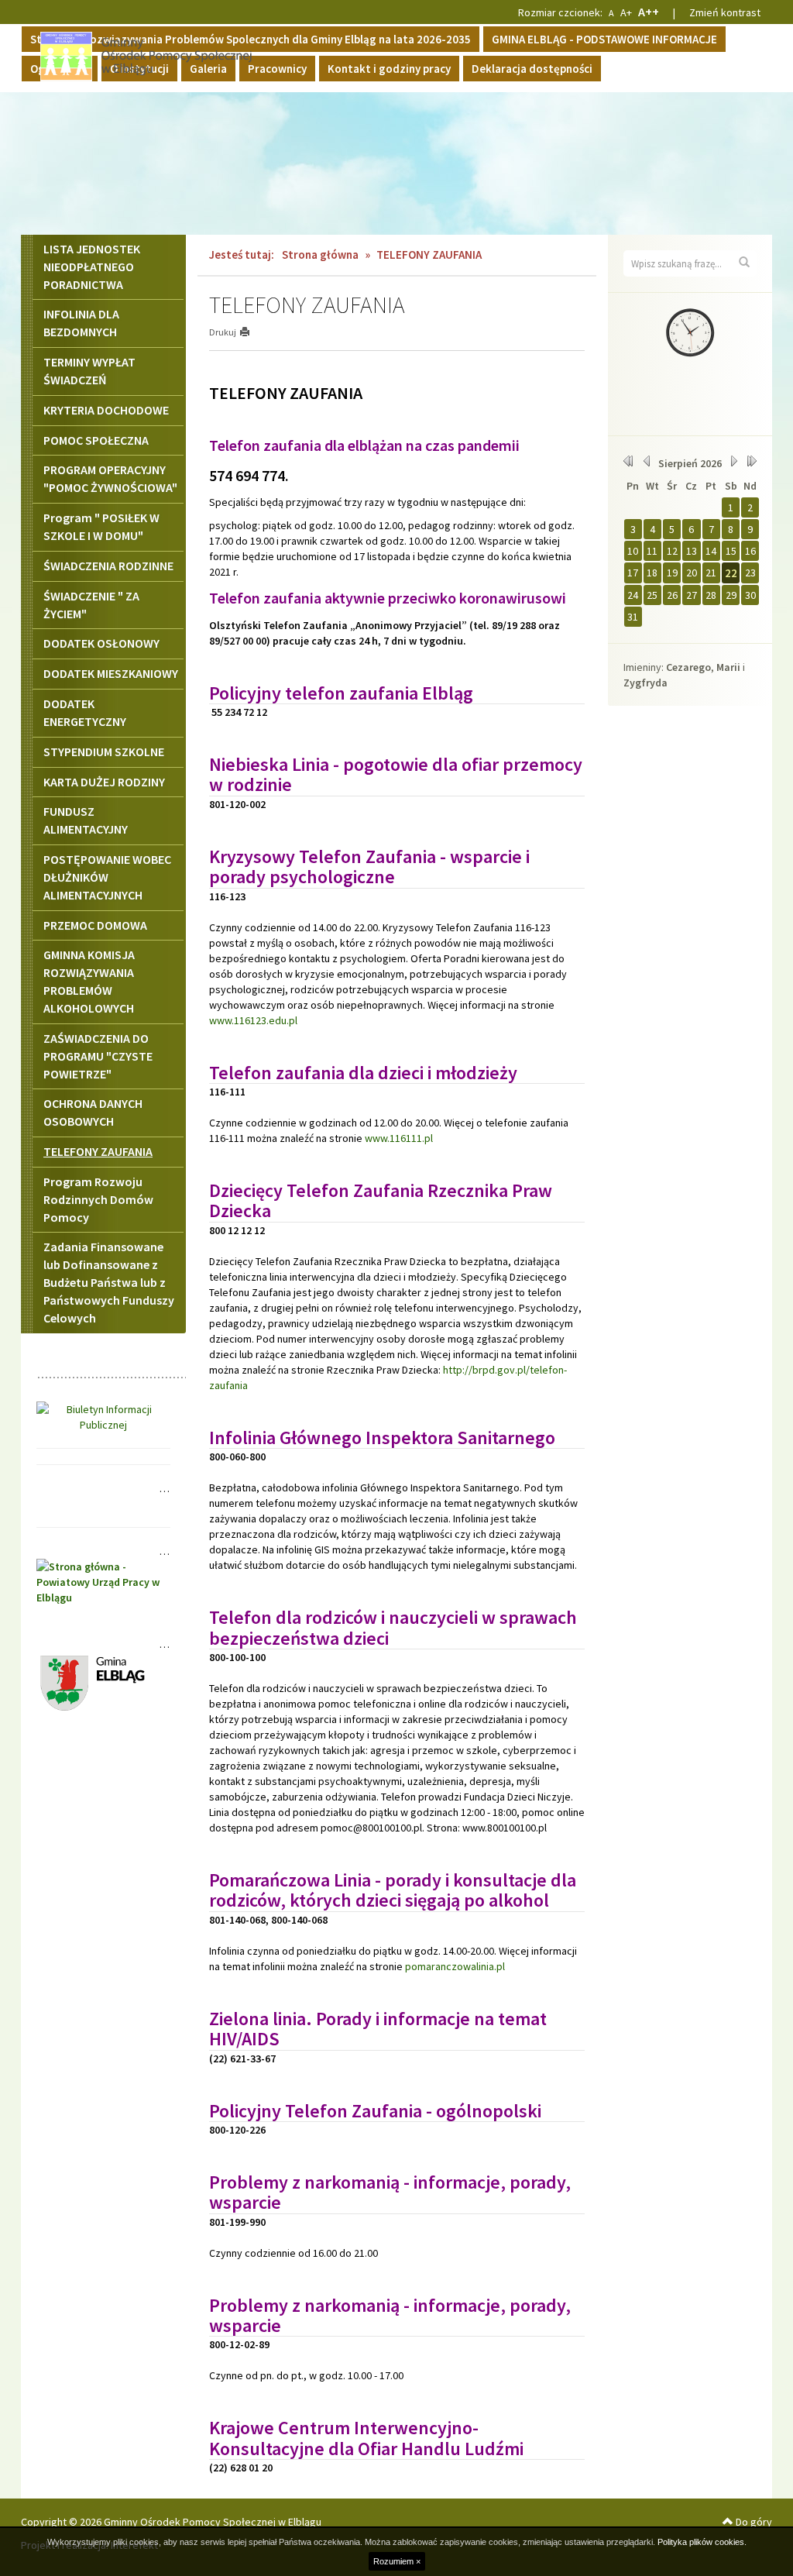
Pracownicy (277, 69)
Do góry (753, 2522)
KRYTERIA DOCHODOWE (106, 410)
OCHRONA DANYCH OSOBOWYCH (93, 1112)
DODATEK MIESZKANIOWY (111, 673)
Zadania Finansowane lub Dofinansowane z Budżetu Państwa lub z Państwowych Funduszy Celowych (109, 1282)
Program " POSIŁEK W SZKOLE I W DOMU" (101, 526)
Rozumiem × (397, 2561)
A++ (649, 12)
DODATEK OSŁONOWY (101, 643)
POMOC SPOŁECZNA (96, 440)
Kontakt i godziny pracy (389, 69)
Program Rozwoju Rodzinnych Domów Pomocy (98, 1199)
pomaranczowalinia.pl (455, 1966)
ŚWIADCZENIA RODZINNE (108, 566)
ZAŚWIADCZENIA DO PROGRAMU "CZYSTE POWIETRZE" (98, 1056)
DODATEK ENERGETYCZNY (85, 712)
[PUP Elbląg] (103, 1580)
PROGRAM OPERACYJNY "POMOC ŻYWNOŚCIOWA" (110, 478)
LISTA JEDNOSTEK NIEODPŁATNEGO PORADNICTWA (92, 267)
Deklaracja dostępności (532, 69)
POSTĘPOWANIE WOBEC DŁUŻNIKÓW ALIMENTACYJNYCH (107, 877)
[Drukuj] (251, 332)
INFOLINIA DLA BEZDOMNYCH (81, 323)
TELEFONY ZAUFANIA (98, 1151)
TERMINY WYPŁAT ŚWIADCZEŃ (89, 371)
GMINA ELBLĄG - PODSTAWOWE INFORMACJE (604, 39)
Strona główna (320, 255)
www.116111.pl (399, 1138)
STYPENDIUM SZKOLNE (104, 751)
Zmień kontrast (725, 12)
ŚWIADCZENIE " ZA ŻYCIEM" (91, 605)
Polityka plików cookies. (702, 2542)
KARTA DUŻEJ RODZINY (104, 782)
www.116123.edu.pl (253, 1020)
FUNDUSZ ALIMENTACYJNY (86, 820)
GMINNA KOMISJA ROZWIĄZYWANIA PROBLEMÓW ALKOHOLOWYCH (89, 981)
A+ (626, 12)
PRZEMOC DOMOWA (95, 925)
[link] (341, 693)
